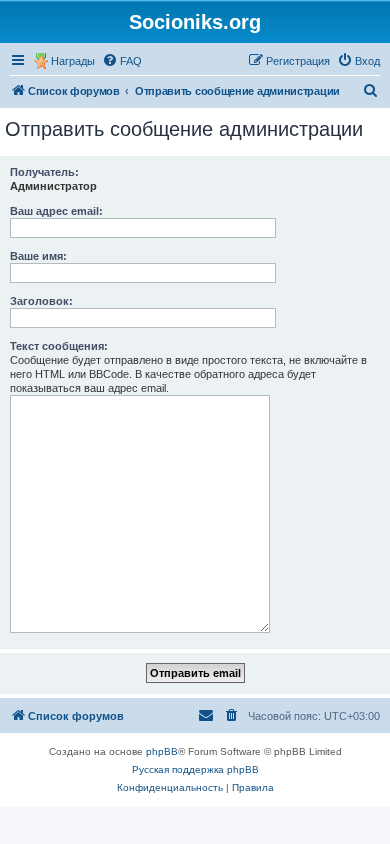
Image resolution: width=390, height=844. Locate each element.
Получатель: (44, 172)
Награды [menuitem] (73, 61)
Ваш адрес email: (56, 211)
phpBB (162, 751)
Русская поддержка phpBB (195, 769)
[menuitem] (122, 61)
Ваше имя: (38, 256)
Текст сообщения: (59, 346)
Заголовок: (41, 301)
